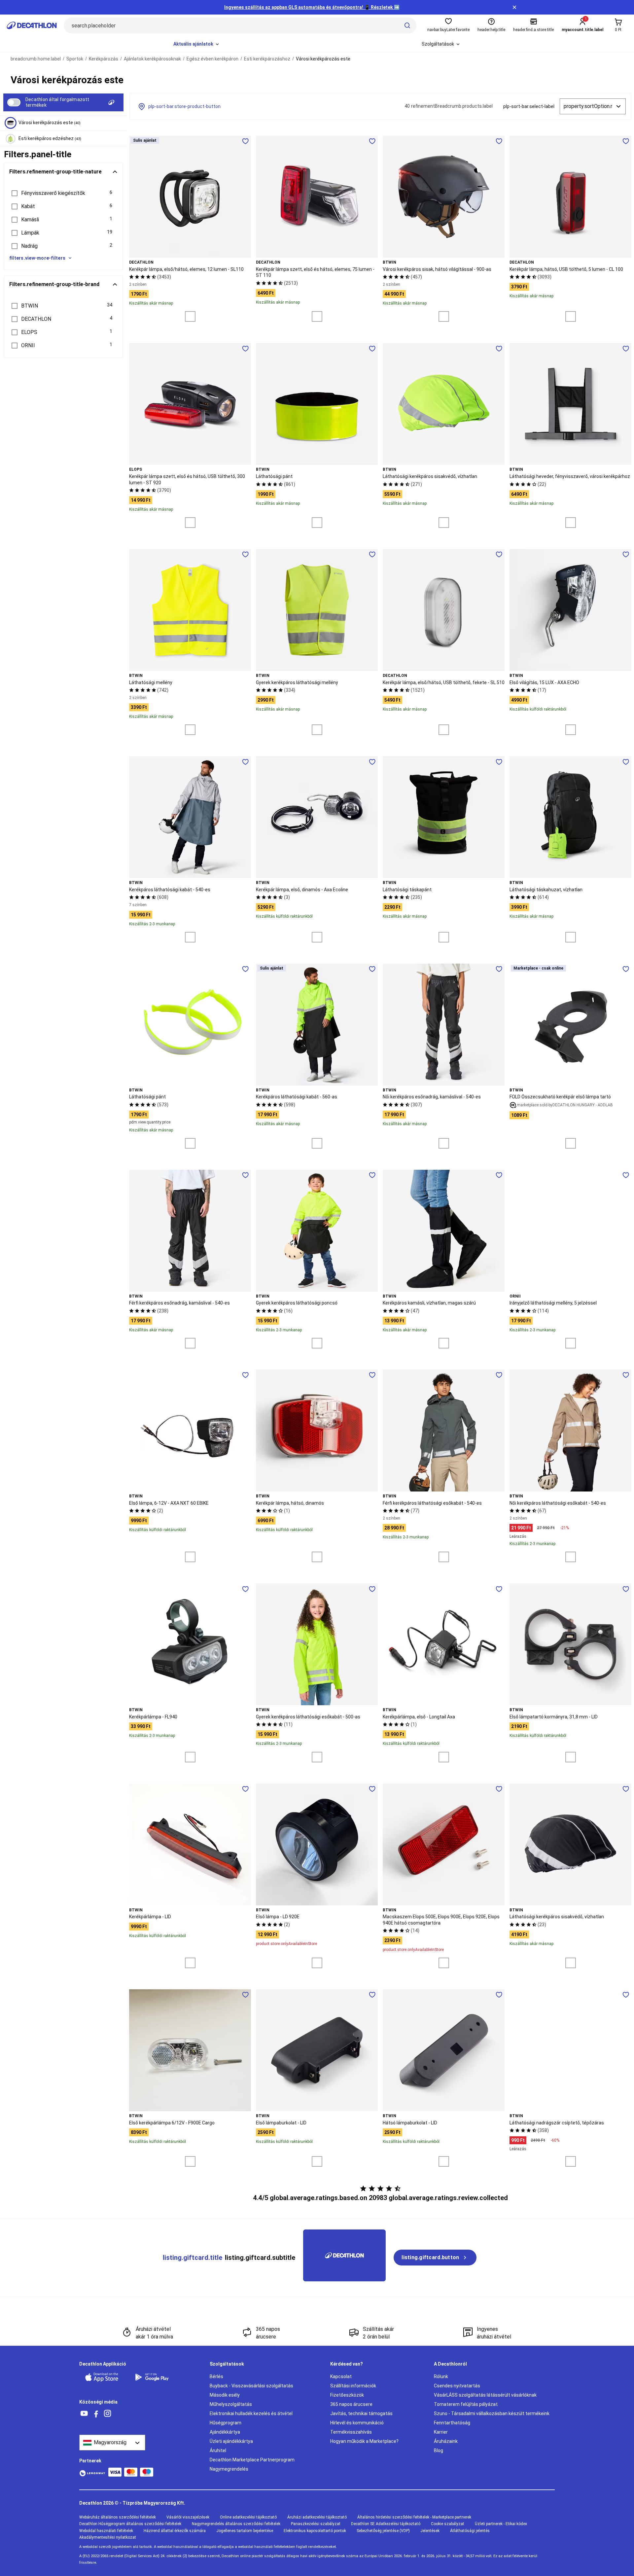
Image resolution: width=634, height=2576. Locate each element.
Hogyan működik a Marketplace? (364, 2441)
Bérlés (216, 2376)
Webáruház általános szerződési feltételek (118, 2517)
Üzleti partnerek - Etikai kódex (501, 2524)
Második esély (225, 2395)
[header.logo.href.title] (32, 25)
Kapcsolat (341, 2376)
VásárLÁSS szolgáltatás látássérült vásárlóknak (485, 2395)
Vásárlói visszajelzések (188, 2517)
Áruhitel (218, 2450)
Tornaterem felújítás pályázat (466, 2404)
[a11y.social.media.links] (84, 2414)
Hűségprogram (226, 2423)
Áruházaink (446, 2441)
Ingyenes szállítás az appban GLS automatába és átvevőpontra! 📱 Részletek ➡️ (312, 7)
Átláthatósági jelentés (470, 2531)
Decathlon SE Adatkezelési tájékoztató (386, 2524)
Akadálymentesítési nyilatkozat (108, 2537)
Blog (439, 2450)
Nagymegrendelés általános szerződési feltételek (236, 2524)
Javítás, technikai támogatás (361, 2413)
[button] (63, 193)
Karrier (441, 2432)
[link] (435, 2258)
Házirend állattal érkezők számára (175, 2531)
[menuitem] (197, 44)
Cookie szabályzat (448, 2524)
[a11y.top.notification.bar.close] (514, 7)
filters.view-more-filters (37, 258)
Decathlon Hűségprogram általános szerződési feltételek (130, 2524)
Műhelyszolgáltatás (231, 2404)
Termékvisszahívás (351, 2432)
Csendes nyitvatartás (457, 2386)
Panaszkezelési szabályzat (316, 2524)
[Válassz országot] (112, 2443)
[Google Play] (156, 2377)
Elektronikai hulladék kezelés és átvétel (251, 2413)
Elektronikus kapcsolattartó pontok (315, 2531)
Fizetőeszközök (347, 2395)
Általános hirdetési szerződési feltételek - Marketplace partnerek (414, 2517)
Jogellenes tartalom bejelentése (245, 2531)
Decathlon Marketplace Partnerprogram (252, 2460)
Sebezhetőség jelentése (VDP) (383, 2531)
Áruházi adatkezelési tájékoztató (317, 2517)
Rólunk (441, 2376)
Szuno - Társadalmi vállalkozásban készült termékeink (492, 2413)
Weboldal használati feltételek (106, 2531)
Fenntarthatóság (452, 2423)
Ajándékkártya (225, 2432)
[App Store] (106, 2377)
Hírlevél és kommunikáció (357, 2423)
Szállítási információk (353, 2386)
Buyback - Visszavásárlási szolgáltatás (251, 2386)
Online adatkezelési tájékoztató (248, 2517)
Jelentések (430, 2531)
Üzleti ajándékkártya (231, 2441)
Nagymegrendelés (229, 2469)
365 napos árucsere (351, 2404)
